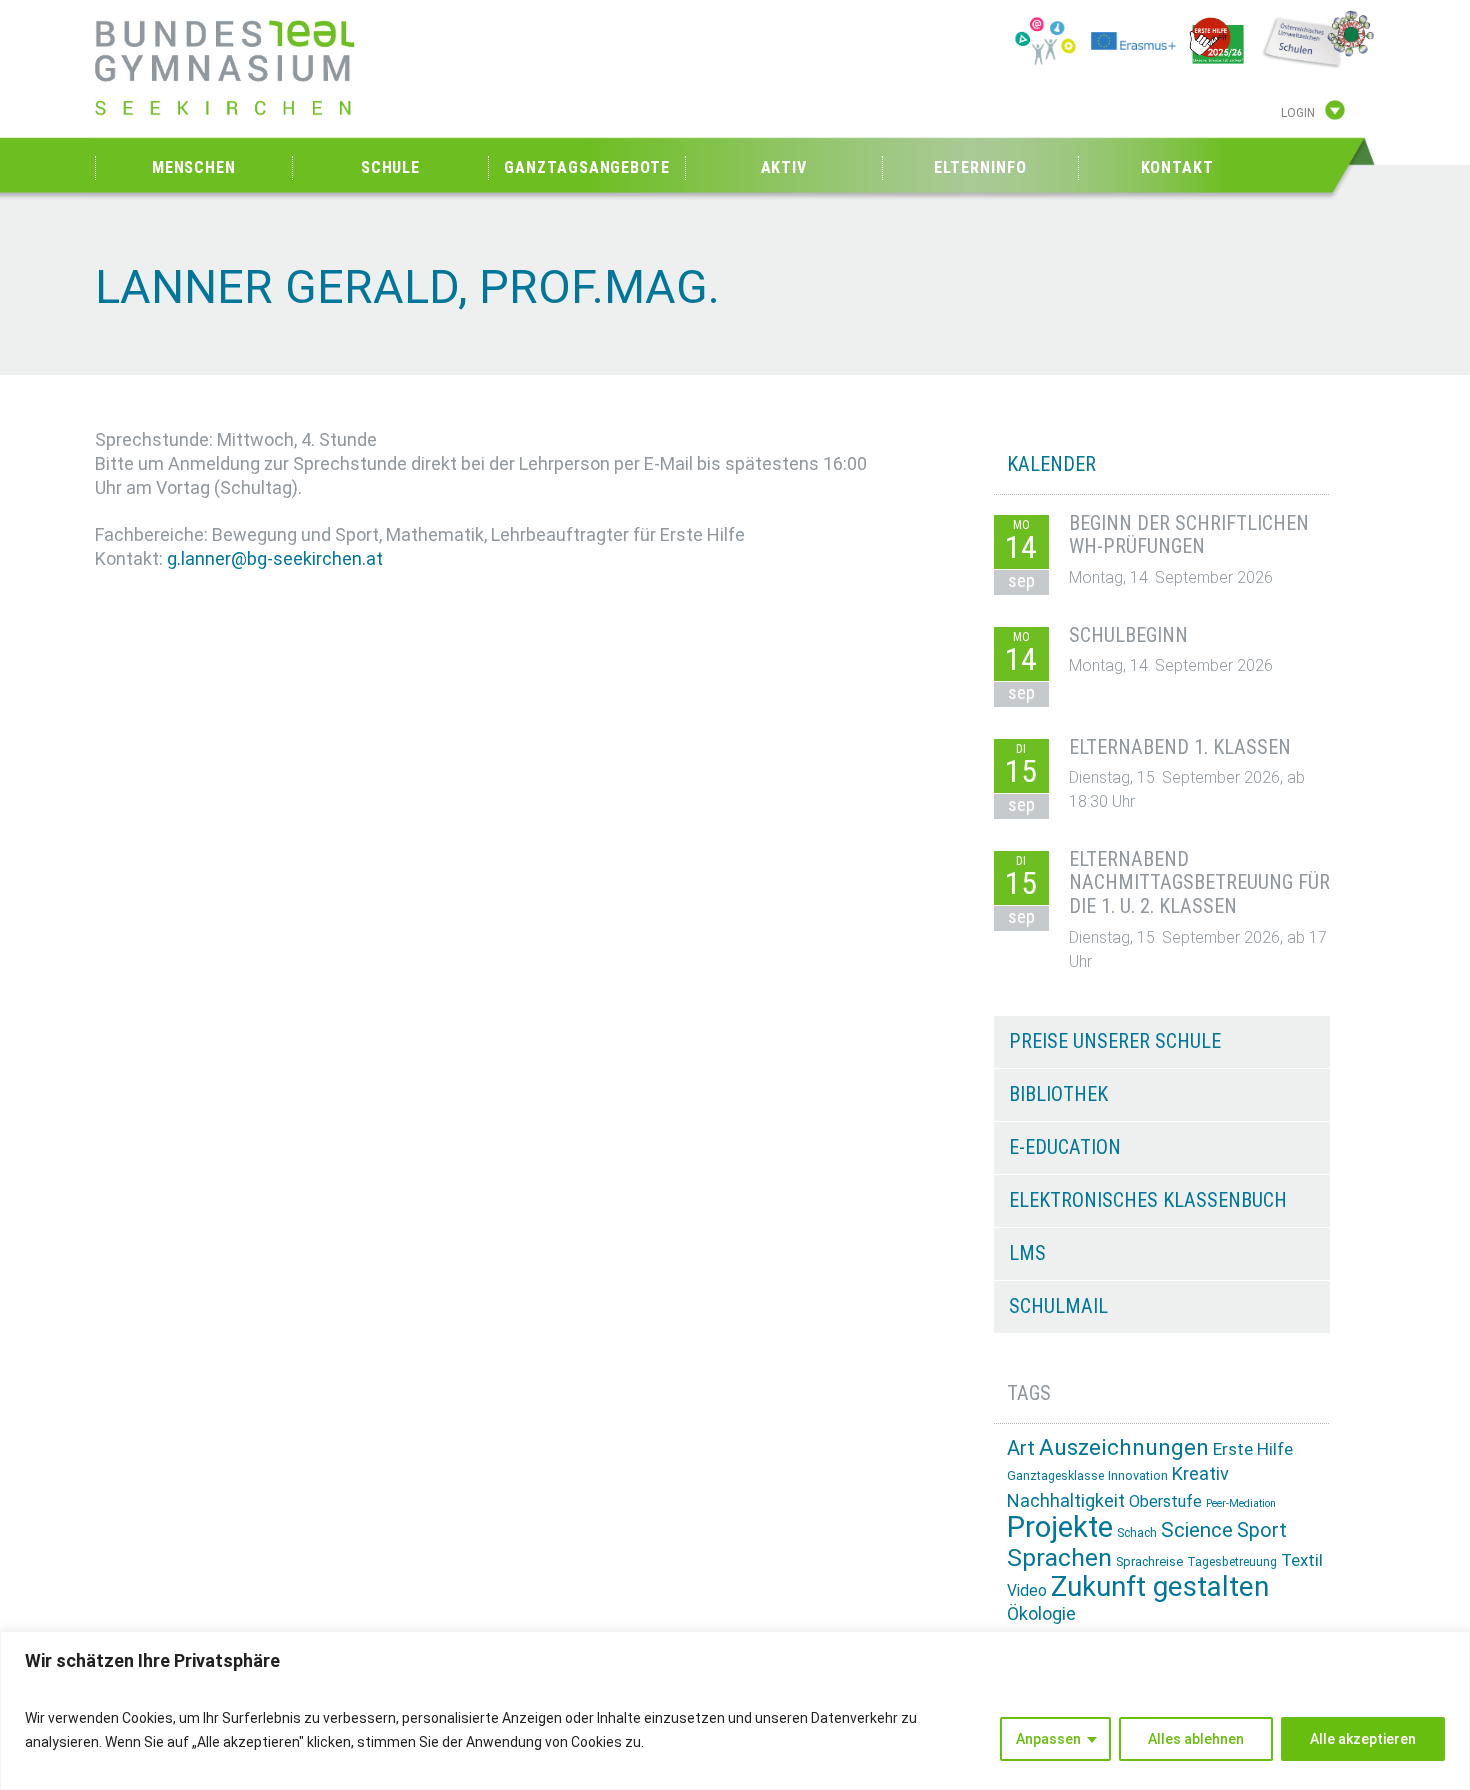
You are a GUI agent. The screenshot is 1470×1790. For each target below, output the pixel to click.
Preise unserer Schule (1115, 1041)
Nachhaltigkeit (1066, 1500)
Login (1298, 113)
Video (1027, 1590)
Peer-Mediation (1241, 1503)
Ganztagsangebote (586, 167)
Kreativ (1200, 1473)
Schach (1137, 1533)
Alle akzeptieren (1363, 1739)
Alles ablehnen (1196, 1739)
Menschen (194, 167)
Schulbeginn (1128, 635)
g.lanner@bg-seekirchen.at (275, 558)
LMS (1027, 1253)
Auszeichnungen (1124, 1447)
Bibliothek (1058, 1094)
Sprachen (1059, 1557)
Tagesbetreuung (1232, 1562)
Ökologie (1041, 1613)
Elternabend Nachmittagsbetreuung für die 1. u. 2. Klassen (1199, 883)
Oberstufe (1165, 1501)
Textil (1302, 1560)
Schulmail (1058, 1306)
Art (1021, 1448)
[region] (735, 1710)
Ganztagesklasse (1055, 1476)
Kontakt (1177, 167)
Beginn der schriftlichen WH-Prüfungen (1189, 535)
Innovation (1138, 1475)
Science (1197, 1530)
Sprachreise (1149, 1561)
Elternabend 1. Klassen (1180, 747)
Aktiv (784, 167)
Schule (390, 167)
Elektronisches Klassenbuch (1148, 1200)
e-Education (1065, 1147)
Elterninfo (980, 167)
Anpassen (1048, 1739)
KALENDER (1051, 464)
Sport (1262, 1530)
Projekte (1060, 1527)
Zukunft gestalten (1160, 1586)
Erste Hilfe (1253, 1449)
